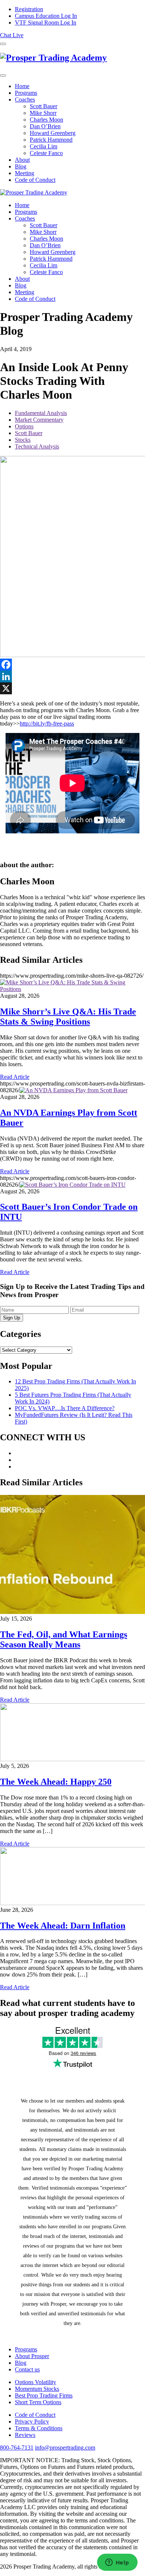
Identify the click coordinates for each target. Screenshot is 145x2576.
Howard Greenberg (53, 133)
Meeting (25, 173)
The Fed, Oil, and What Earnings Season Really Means (64, 1639)
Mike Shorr (43, 113)
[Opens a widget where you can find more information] (117, 2563)
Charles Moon (46, 120)
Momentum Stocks (37, 2389)
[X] (72, 688)
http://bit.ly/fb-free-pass (47, 723)
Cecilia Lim (43, 146)
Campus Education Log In (46, 16)
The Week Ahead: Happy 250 (56, 1782)
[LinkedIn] (72, 676)
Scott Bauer (43, 106)
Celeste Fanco (46, 153)
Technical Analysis (37, 446)
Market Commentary (39, 420)
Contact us (27, 2369)
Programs (26, 93)
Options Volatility (36, 2382)
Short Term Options (38, 2402)
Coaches (25, 99)
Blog (21, 166)
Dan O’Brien (45, 126)
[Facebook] (72, 665)
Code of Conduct (35, 180)
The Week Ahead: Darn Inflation (63, 1926)
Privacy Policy (32, 2421)
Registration (29, 9)
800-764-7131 (17, 2448)
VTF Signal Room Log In (46, 22)
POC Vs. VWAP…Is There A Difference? (65, 1408)
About (22, 160)
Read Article (15, 1077)
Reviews (25, 2435)
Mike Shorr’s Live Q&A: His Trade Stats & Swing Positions (68, 1017)
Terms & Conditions (39, 2428)
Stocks (23, 440)
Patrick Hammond (51, 140)
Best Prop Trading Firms (44, 2395)
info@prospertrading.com (65, 2448)
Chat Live (12, 35)
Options (24, 426)
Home (22, 86)
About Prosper (32, 2356)
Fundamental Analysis (41, 413)
